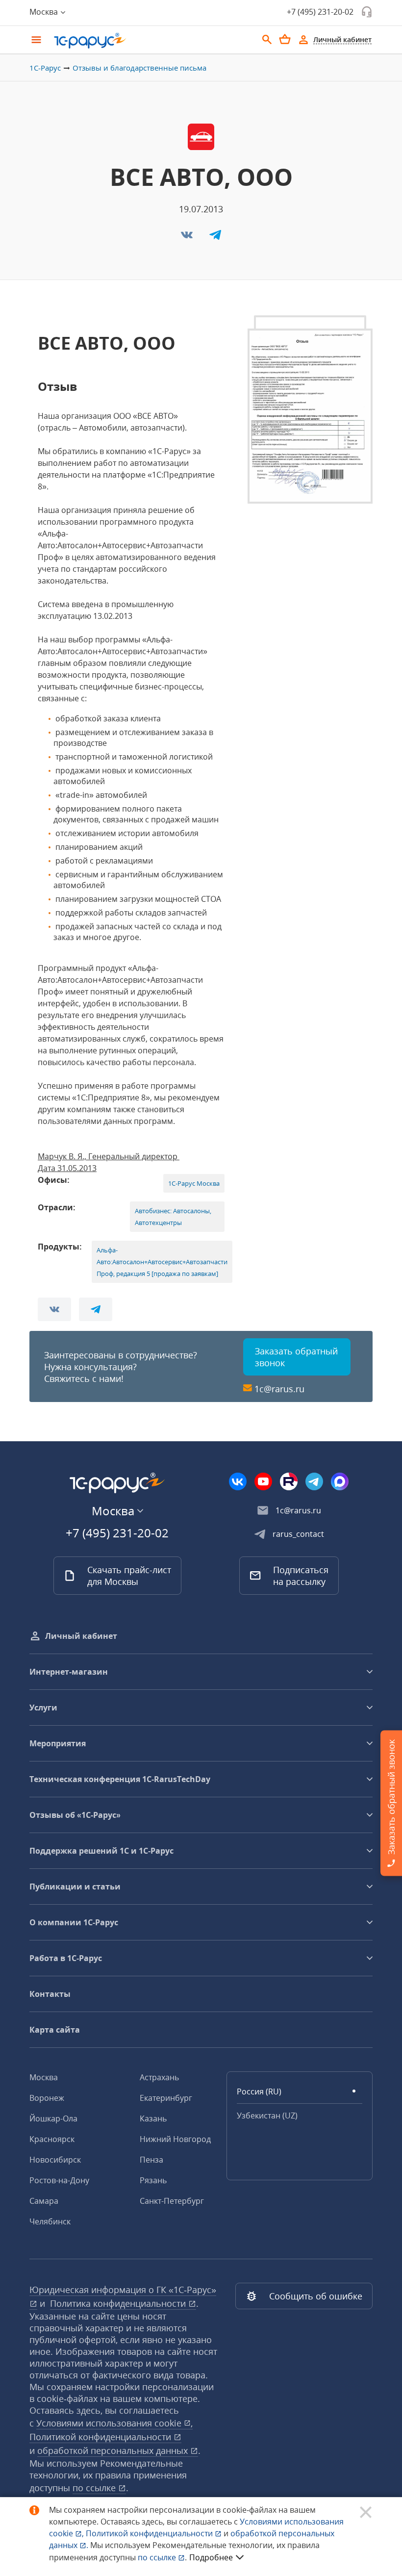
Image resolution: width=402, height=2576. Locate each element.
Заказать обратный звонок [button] (296, 1357)
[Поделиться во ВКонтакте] (188, 238)
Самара (44, 2201)
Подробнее (211, 2557)
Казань (153, 2118)
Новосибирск (55, 2160)
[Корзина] (285, 39)
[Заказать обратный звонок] (367, 12)
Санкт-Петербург (172, 2201)
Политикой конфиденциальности (150, 2533)
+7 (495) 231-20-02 (320, 12)
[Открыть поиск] (267, 40)
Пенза (151, 2160)
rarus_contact (298, 1534)
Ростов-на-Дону (59, 2180)
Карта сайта (55, 2030)
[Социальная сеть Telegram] (314, 1481)
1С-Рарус (45, 68)
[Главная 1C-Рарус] (152, 41)
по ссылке (95, 2488)
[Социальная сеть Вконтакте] (238, 1481)
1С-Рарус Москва (194, 1183)
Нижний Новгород (175, 2139)
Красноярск (52, 2139)
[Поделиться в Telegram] (215, 238)
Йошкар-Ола (53, 2118)
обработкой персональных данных (114, 2450)
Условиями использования (114, 2423)
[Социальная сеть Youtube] (263, 1481)
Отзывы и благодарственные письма (139, 68)
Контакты (50, 1994)
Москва (44, 2077)
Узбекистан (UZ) (267, 2116)
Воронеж (47, 2098)
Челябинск (50, 2221)
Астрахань (159, 2077)
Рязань (153, 2180)
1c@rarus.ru (279, 1389)
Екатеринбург (166, 2098)
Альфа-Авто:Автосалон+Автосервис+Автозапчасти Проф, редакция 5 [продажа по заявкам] (162, 1262)
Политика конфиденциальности (119, 2303)
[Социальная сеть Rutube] (289, 1481)
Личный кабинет (81, 1636)
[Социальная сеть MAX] (340, 1481)
